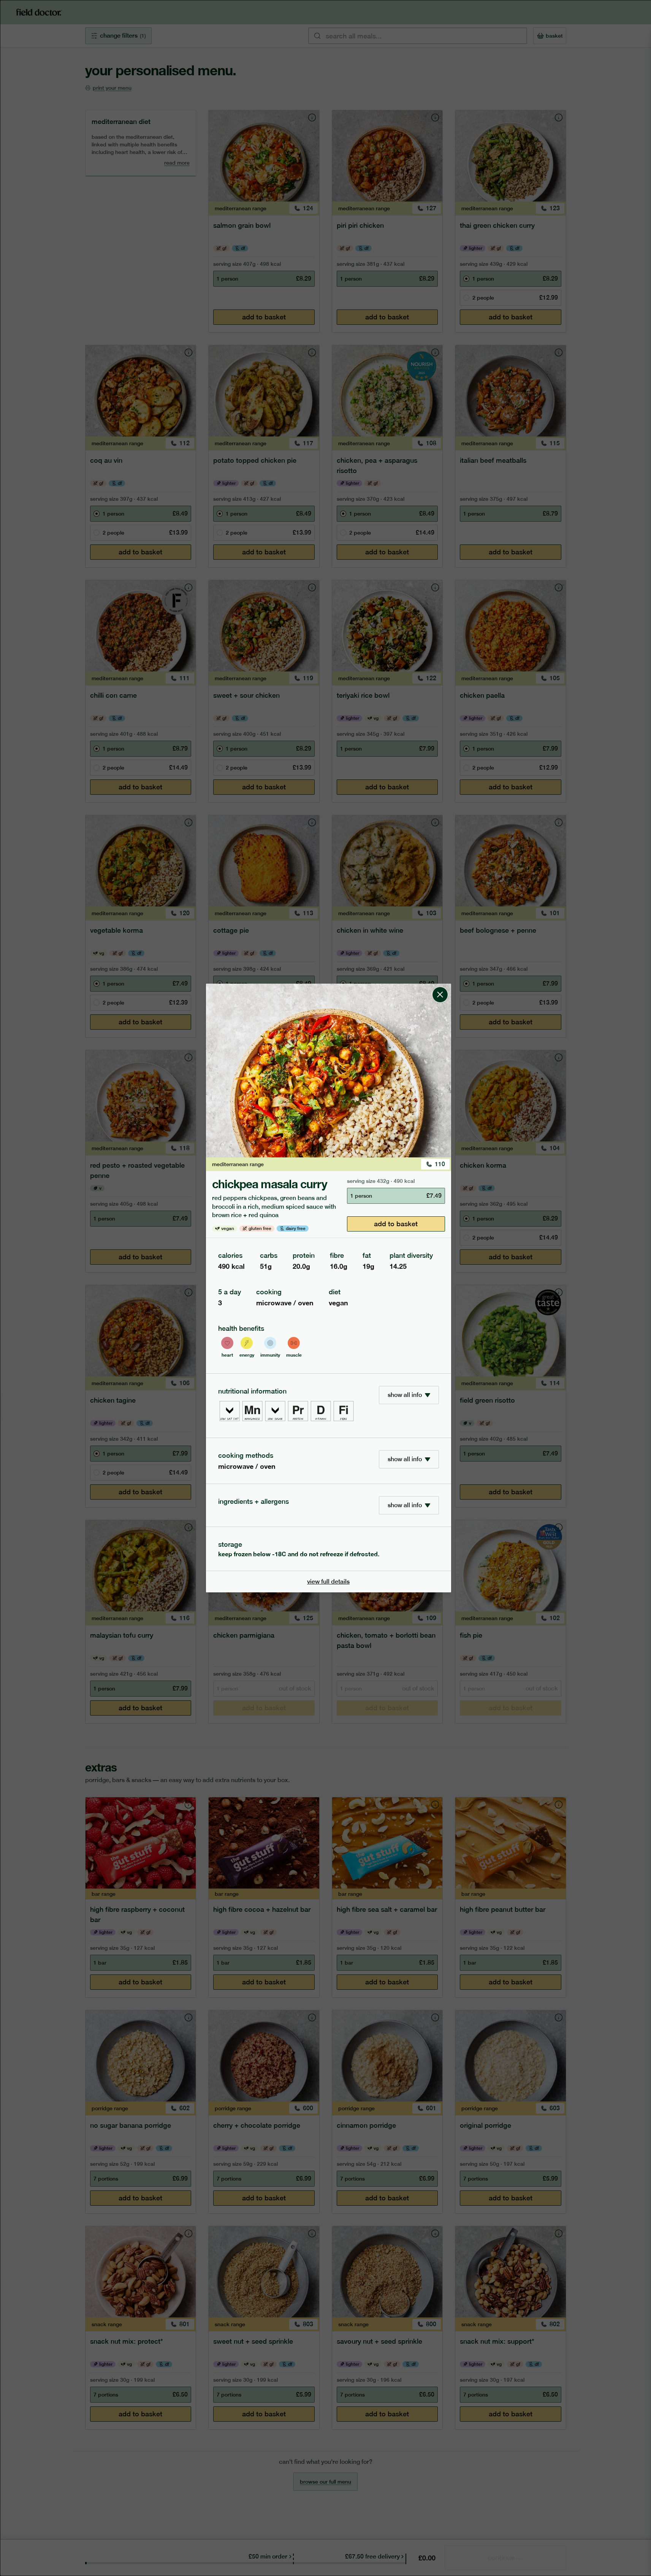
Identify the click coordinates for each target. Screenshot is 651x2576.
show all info (405, 1395)
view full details (328, 1582)
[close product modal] (440, 987)
